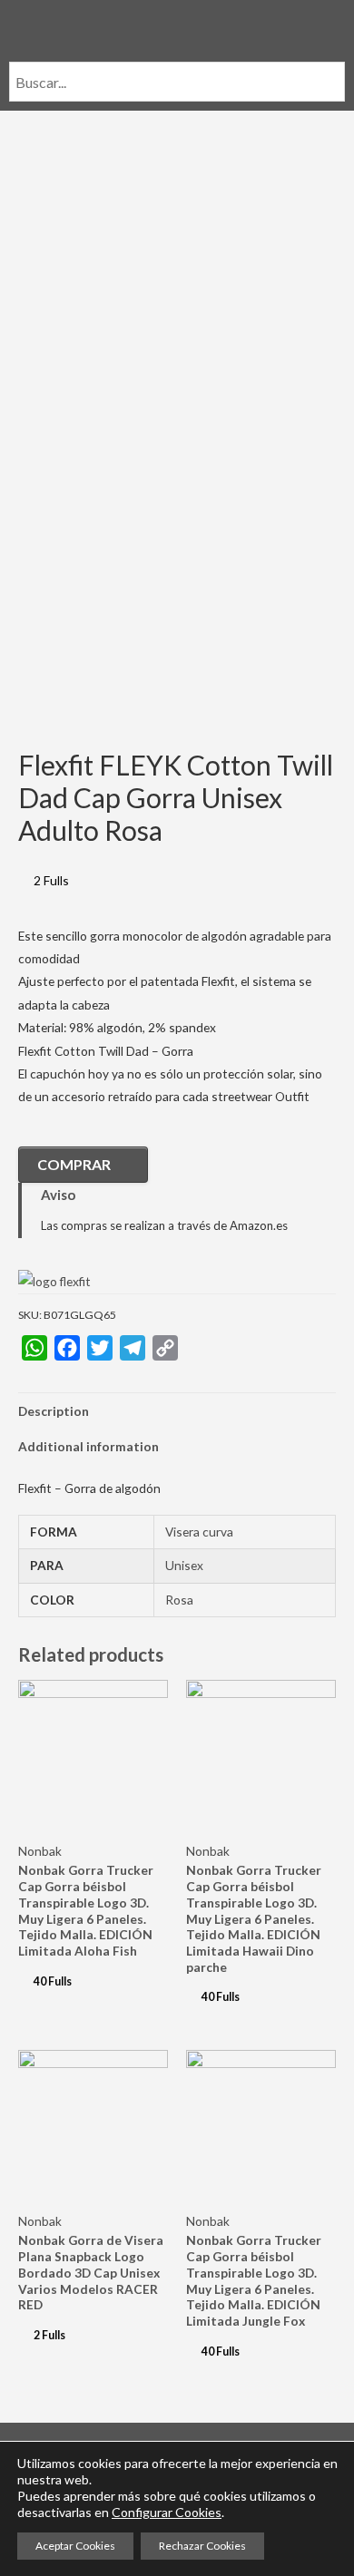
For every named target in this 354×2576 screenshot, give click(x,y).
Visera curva (199, 1532)
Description (54, 1411)
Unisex (184, 1565)
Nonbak (40, 1851)
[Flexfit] (54, 1280)
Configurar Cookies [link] (167, 2512)
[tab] (177, 1411)
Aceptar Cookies (75, 2546)
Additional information (88, 1446)
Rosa (179, 1600)
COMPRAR (74, 1164)
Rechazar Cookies (202, 2546)
